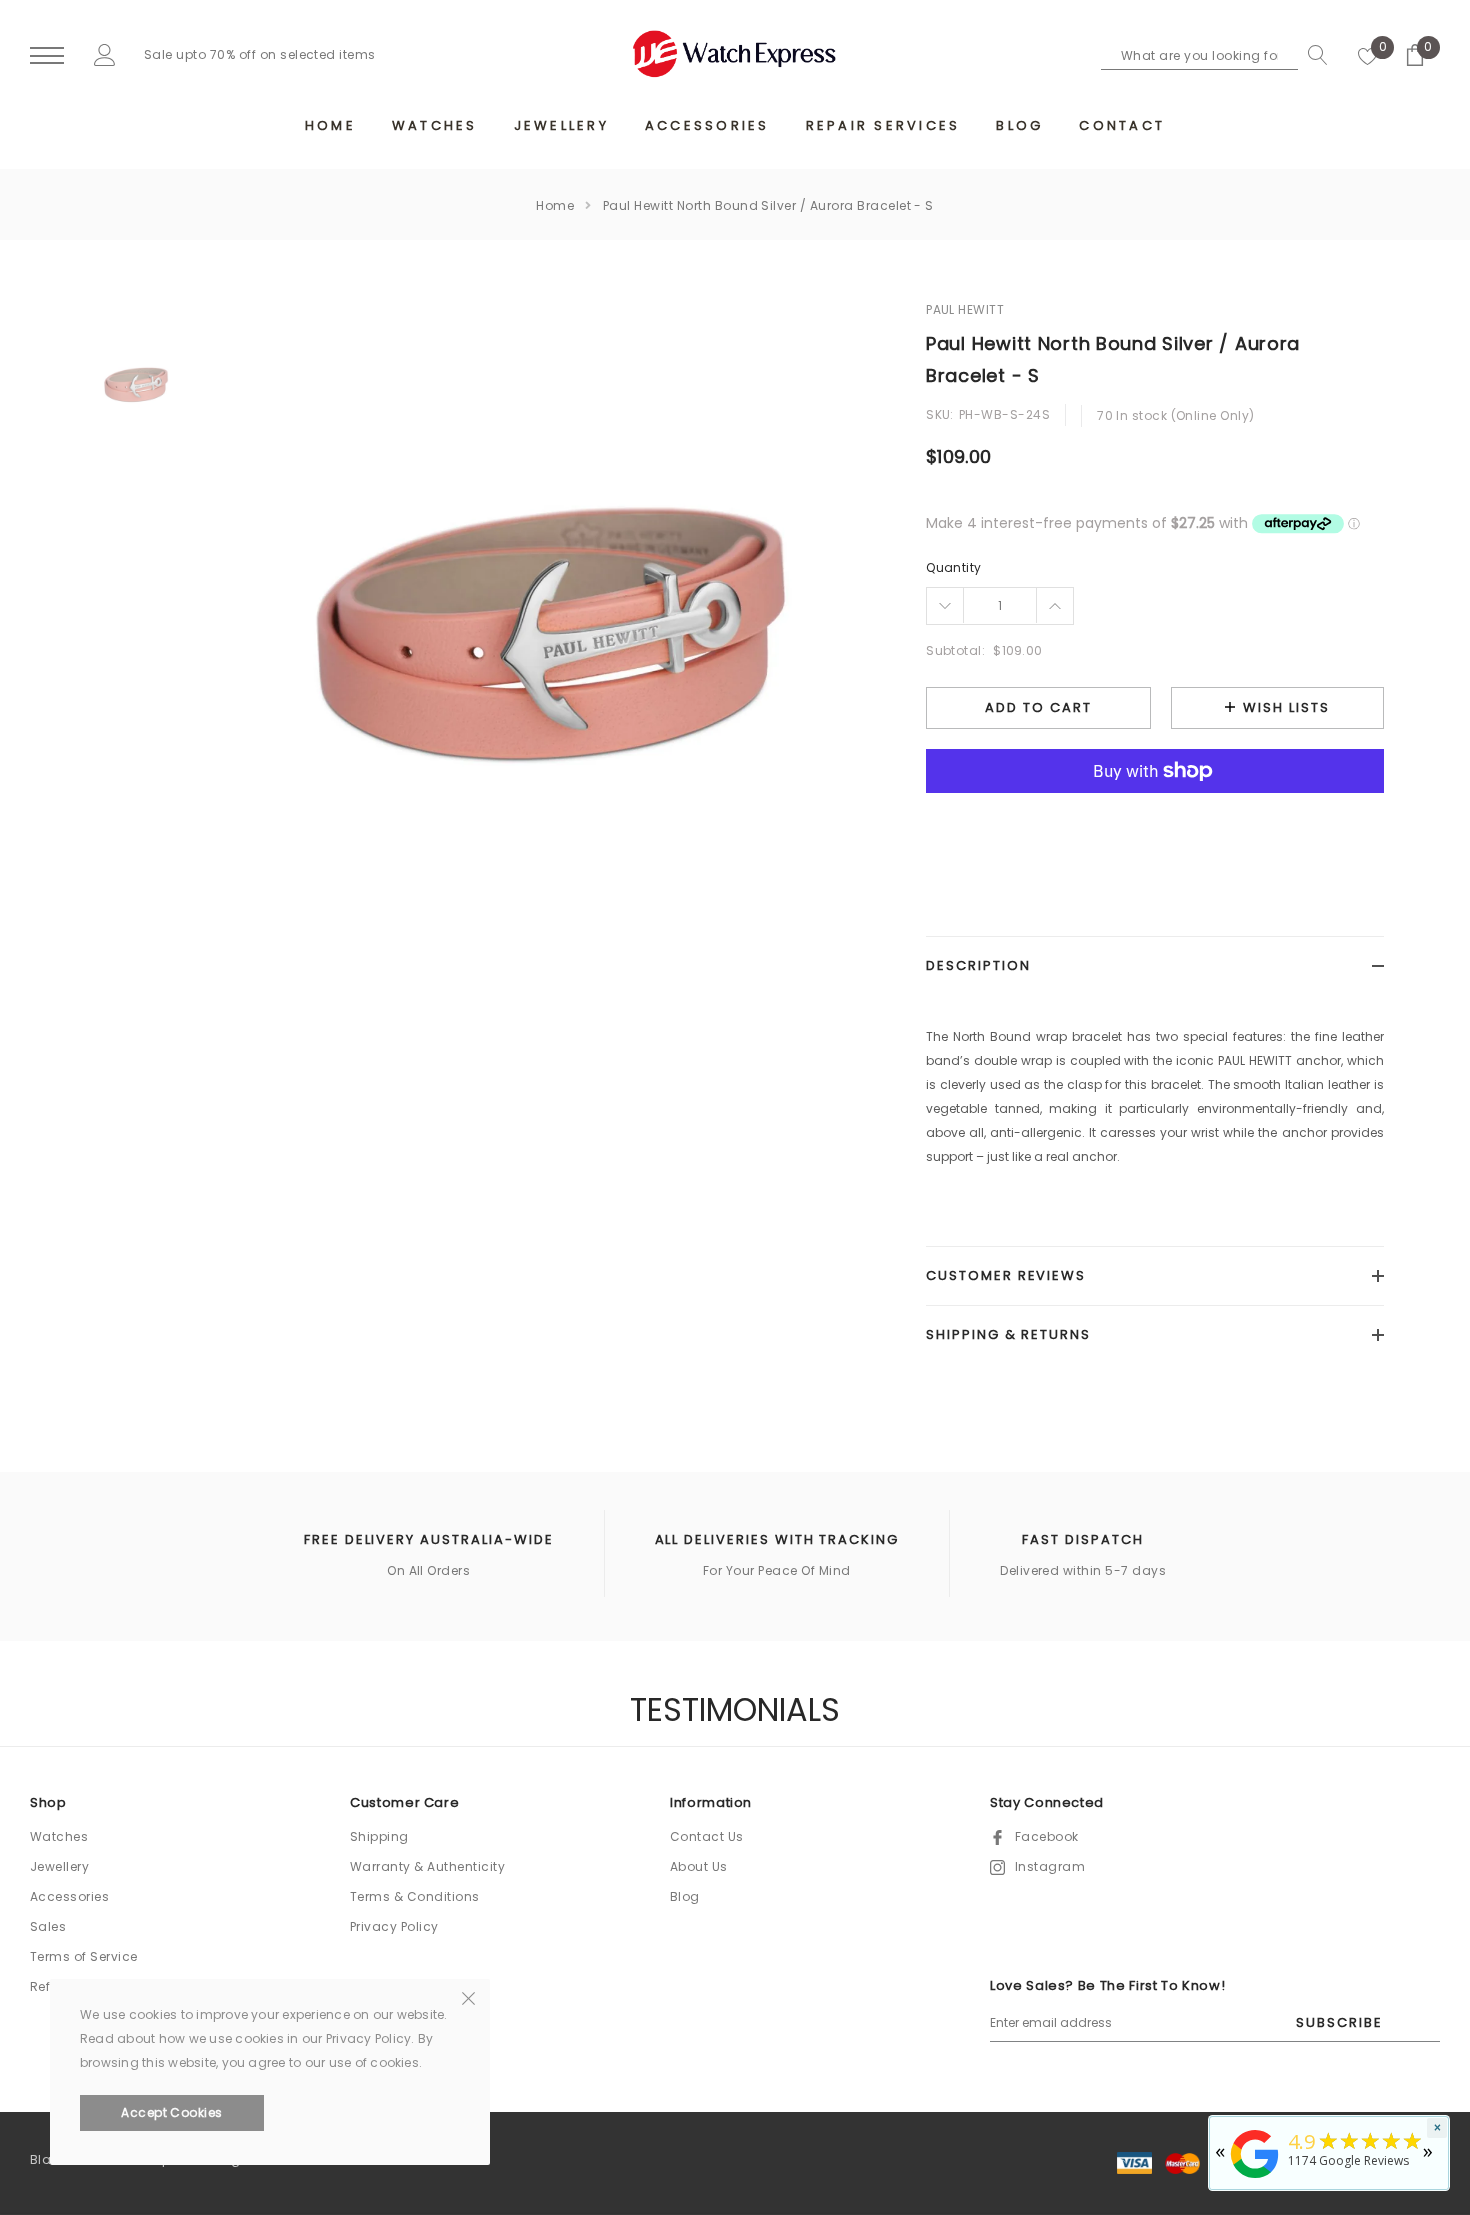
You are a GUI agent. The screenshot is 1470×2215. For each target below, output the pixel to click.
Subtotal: (955, 650)
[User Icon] (105, 54)
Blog (685, 1896)
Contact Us (707, 1836)
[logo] (735, 54)
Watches (59, 1836)
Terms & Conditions (415, 1896)
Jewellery (59, 1866)
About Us (699, 1866)
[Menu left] (47, 56)
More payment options (1155, 820)
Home (555, 205)
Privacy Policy (394, 1926)
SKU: (940, 414)
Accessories (69, 1896)
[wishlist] (1368, 55)
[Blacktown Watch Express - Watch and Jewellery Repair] (1255, 2179)
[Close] (468, 1997)
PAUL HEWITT (965, 309)
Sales (48, 1926)
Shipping (379, 1836)
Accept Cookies (172, 2112)
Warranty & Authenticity (427, 1866)
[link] (136, 382)
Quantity (954, 567)
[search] (1313, 55)
